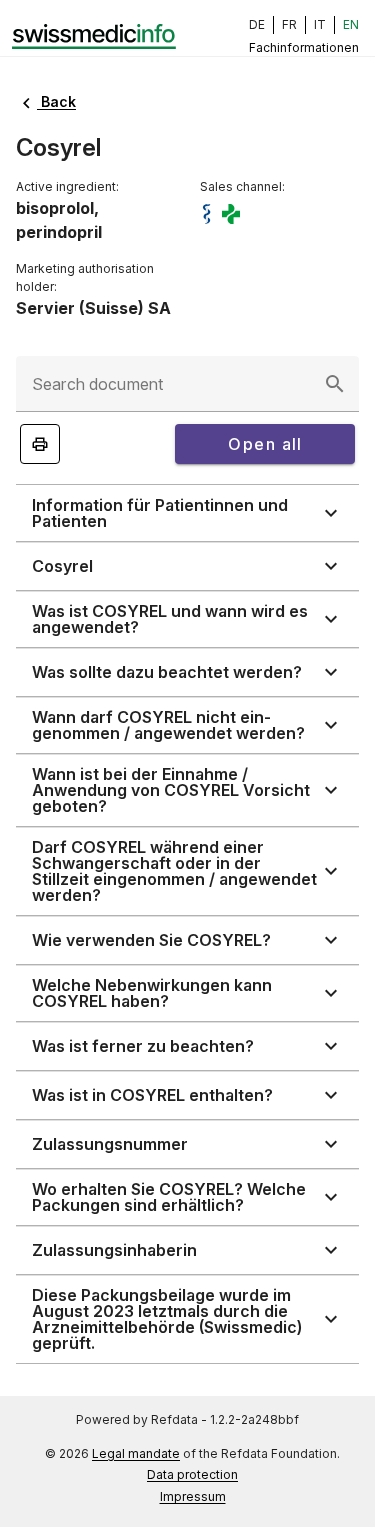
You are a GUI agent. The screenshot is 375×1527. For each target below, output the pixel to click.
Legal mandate (136, 1453)
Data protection (192, 1474)
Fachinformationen (304, 47)
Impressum (193, 1496)
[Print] (40, 444)
